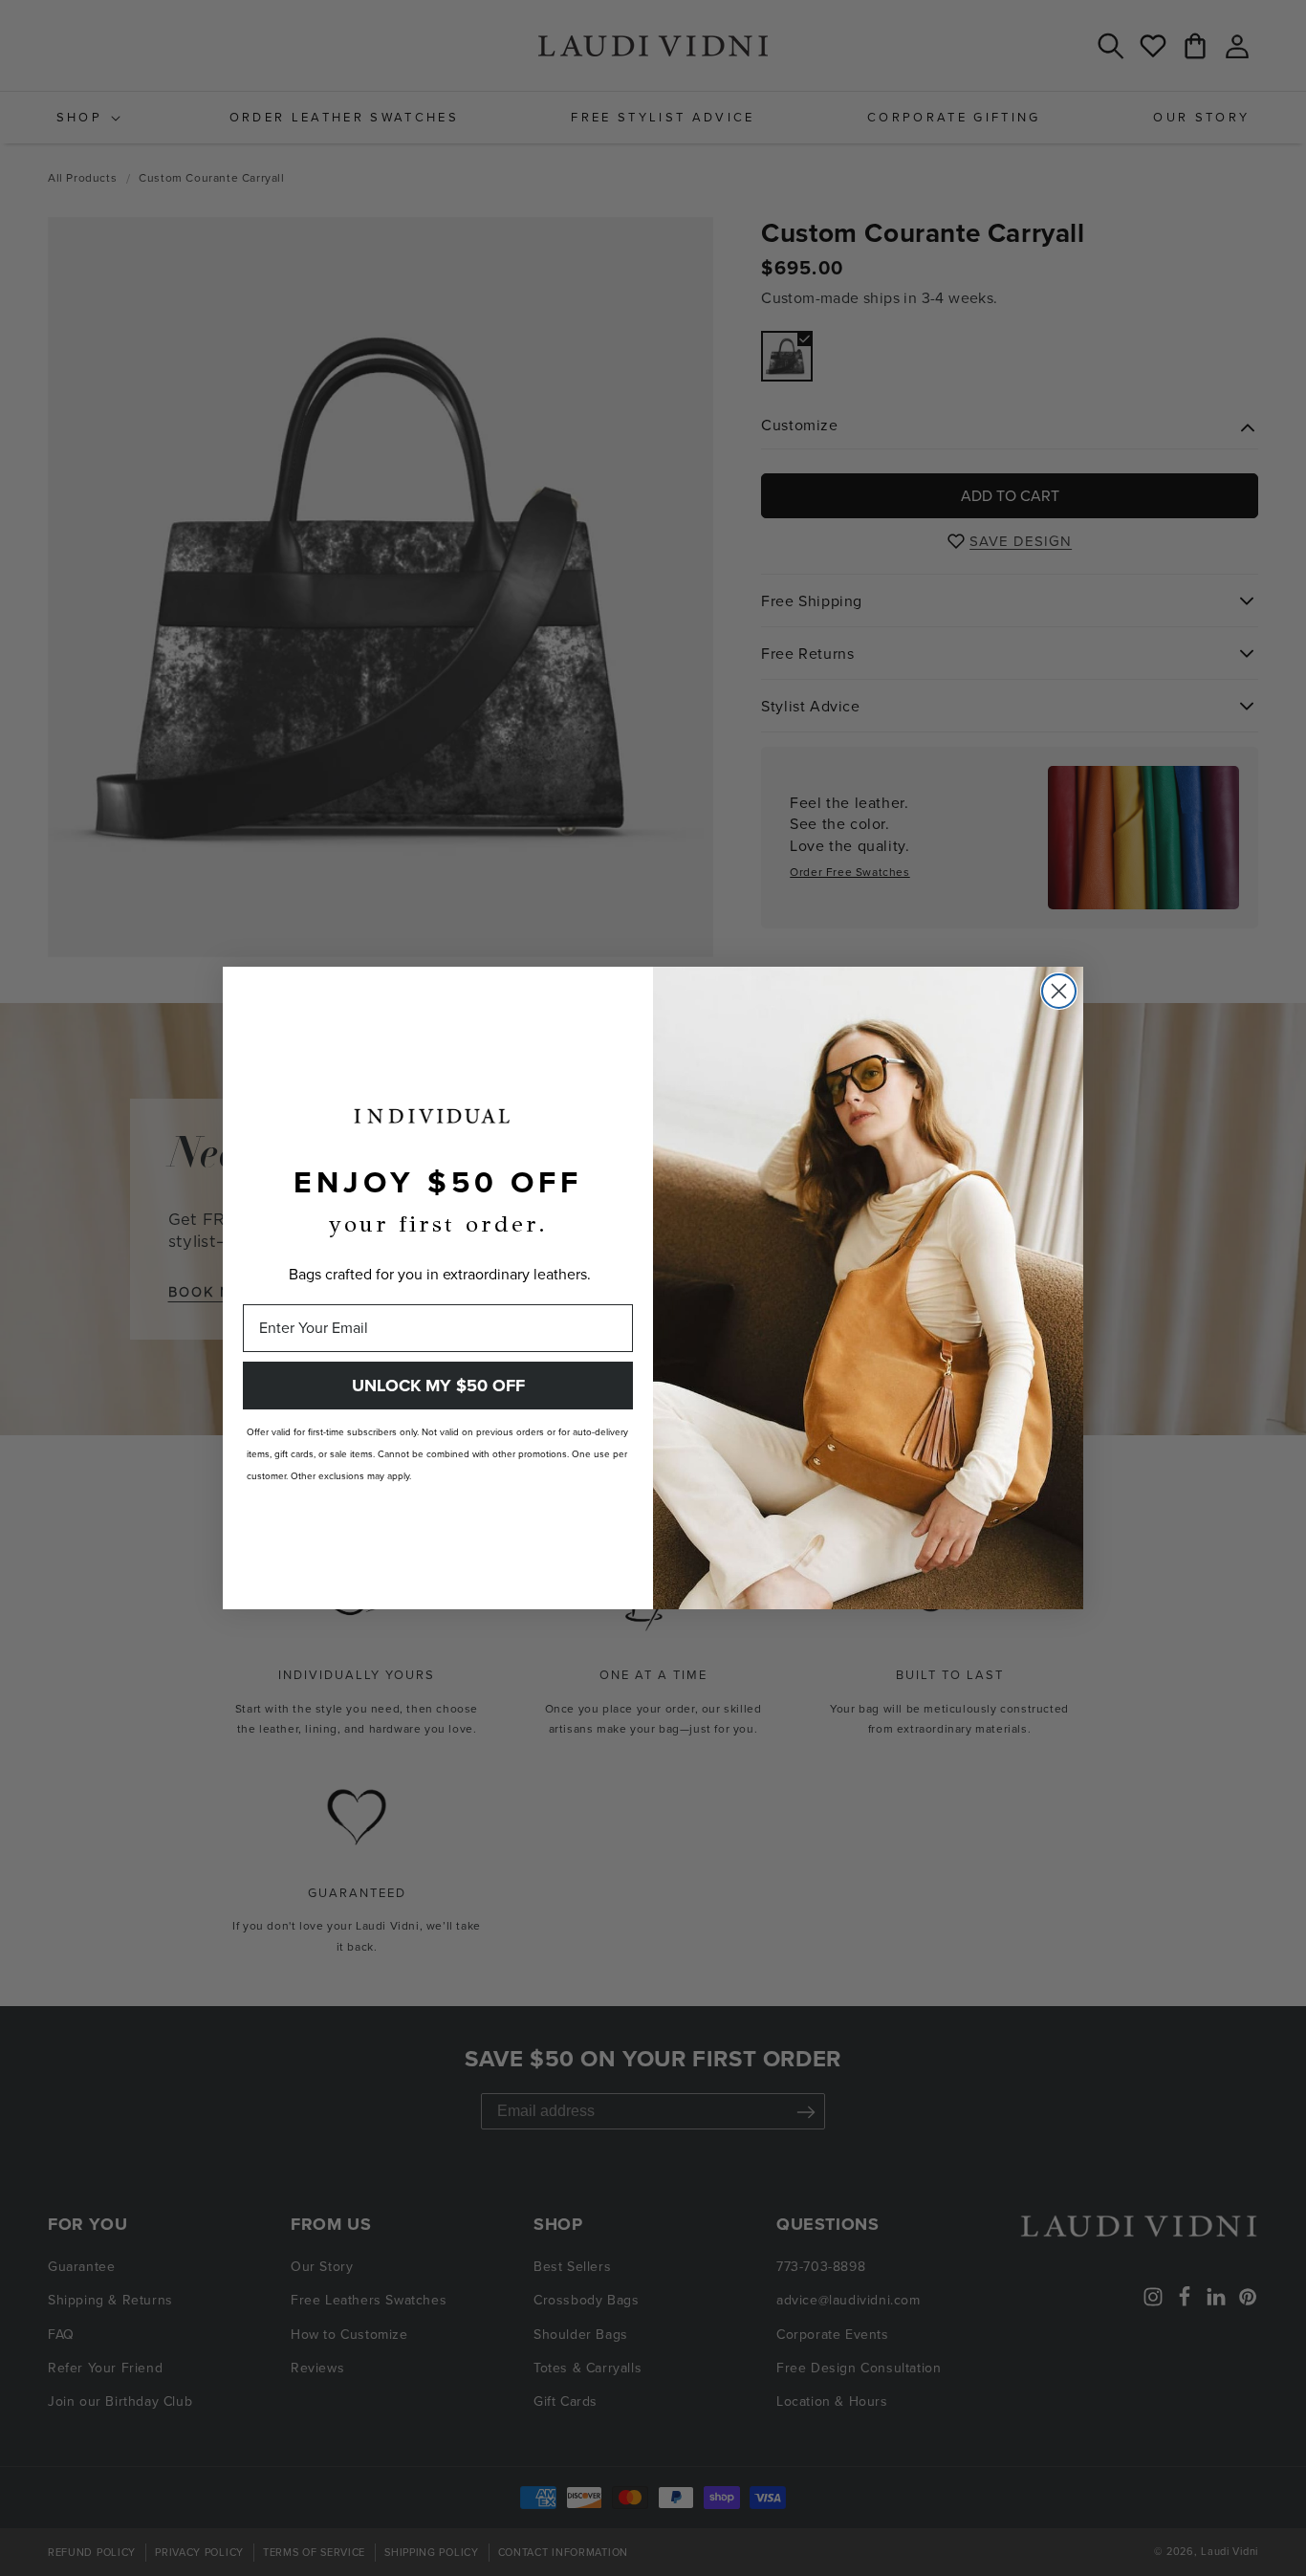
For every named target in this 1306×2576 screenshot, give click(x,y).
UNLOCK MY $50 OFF (438, 1386)
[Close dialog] (1059, 991)
